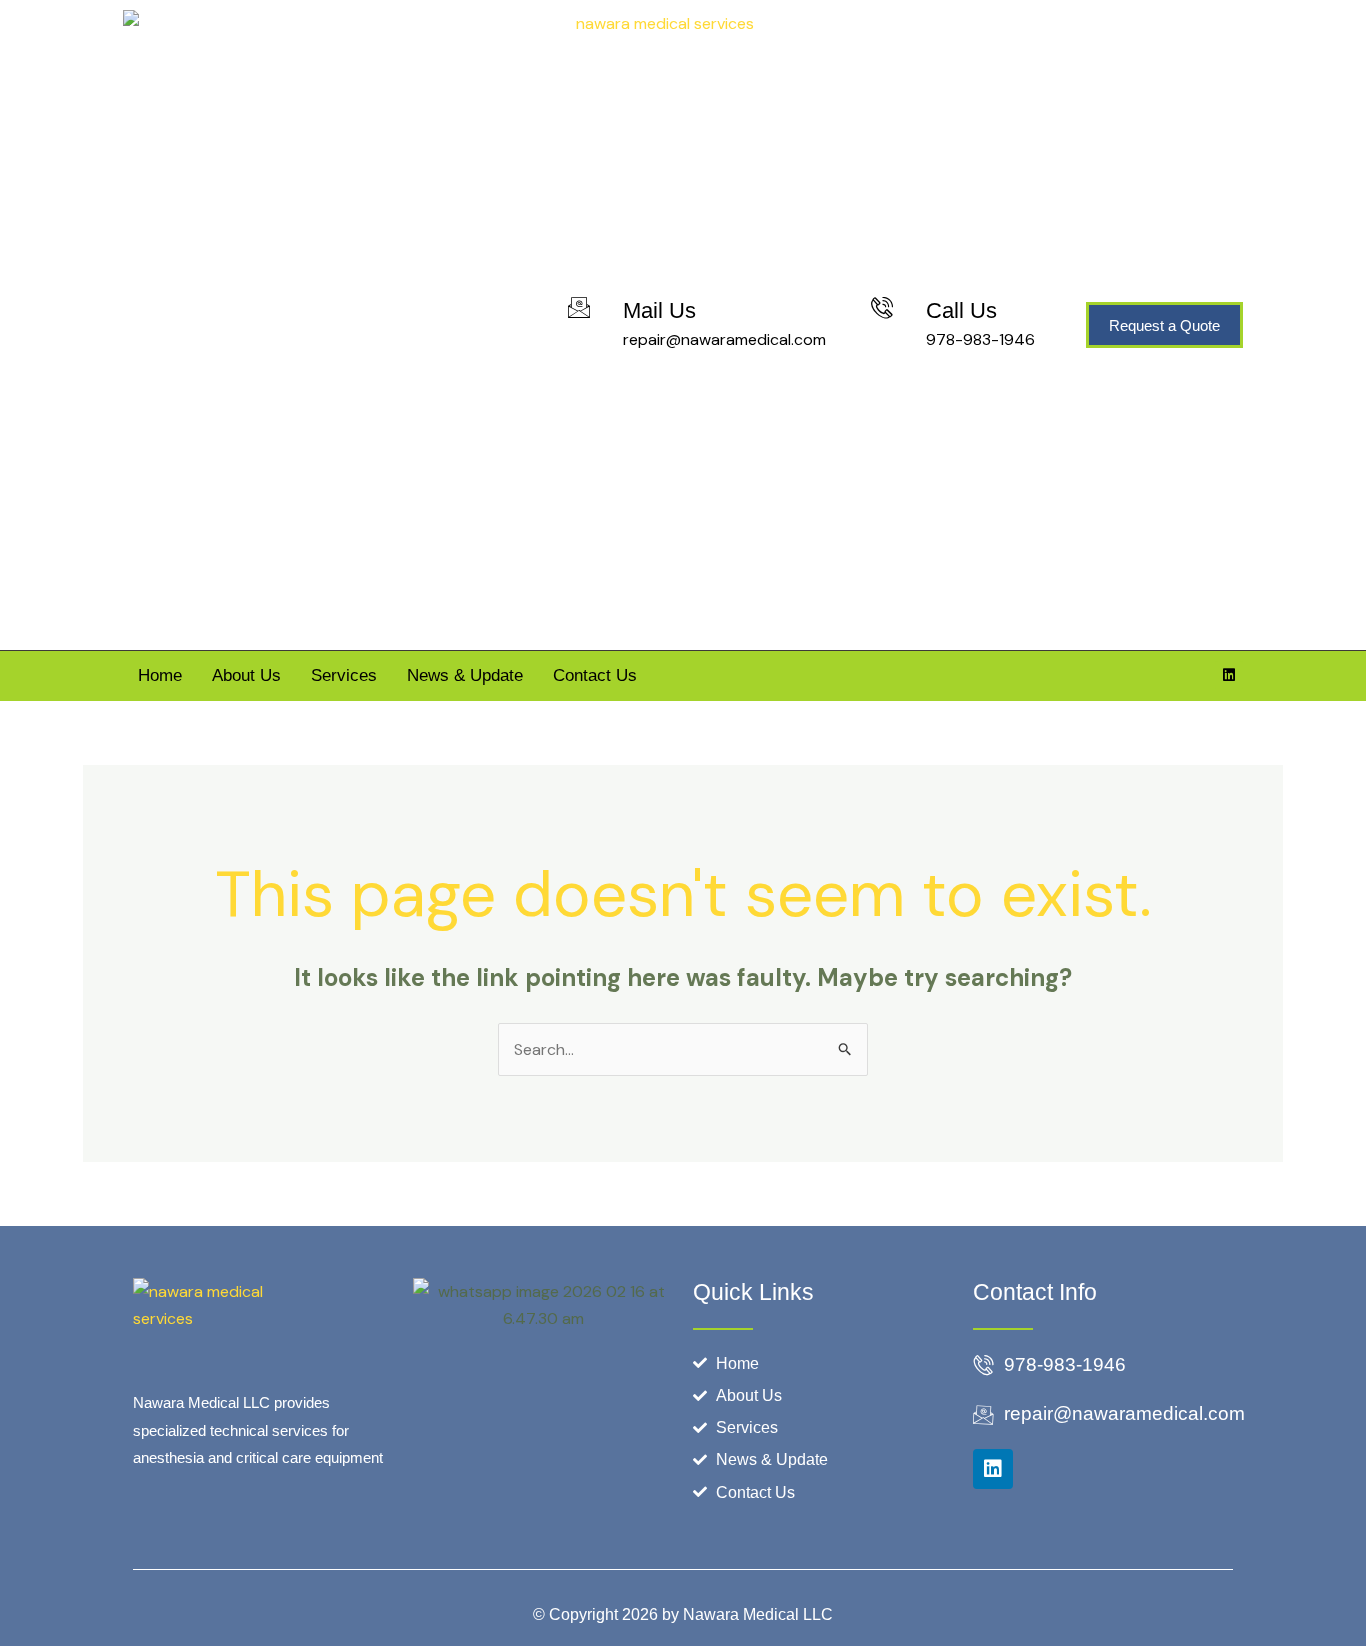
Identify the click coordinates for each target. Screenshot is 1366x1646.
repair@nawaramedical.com (724, 339)
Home (160, 675)
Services (344, 675)
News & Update (465, 675)
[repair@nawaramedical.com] (983, 1416)
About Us (246, 675)
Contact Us (595, 675)
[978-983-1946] (983, 1366)
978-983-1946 (980, 339)
